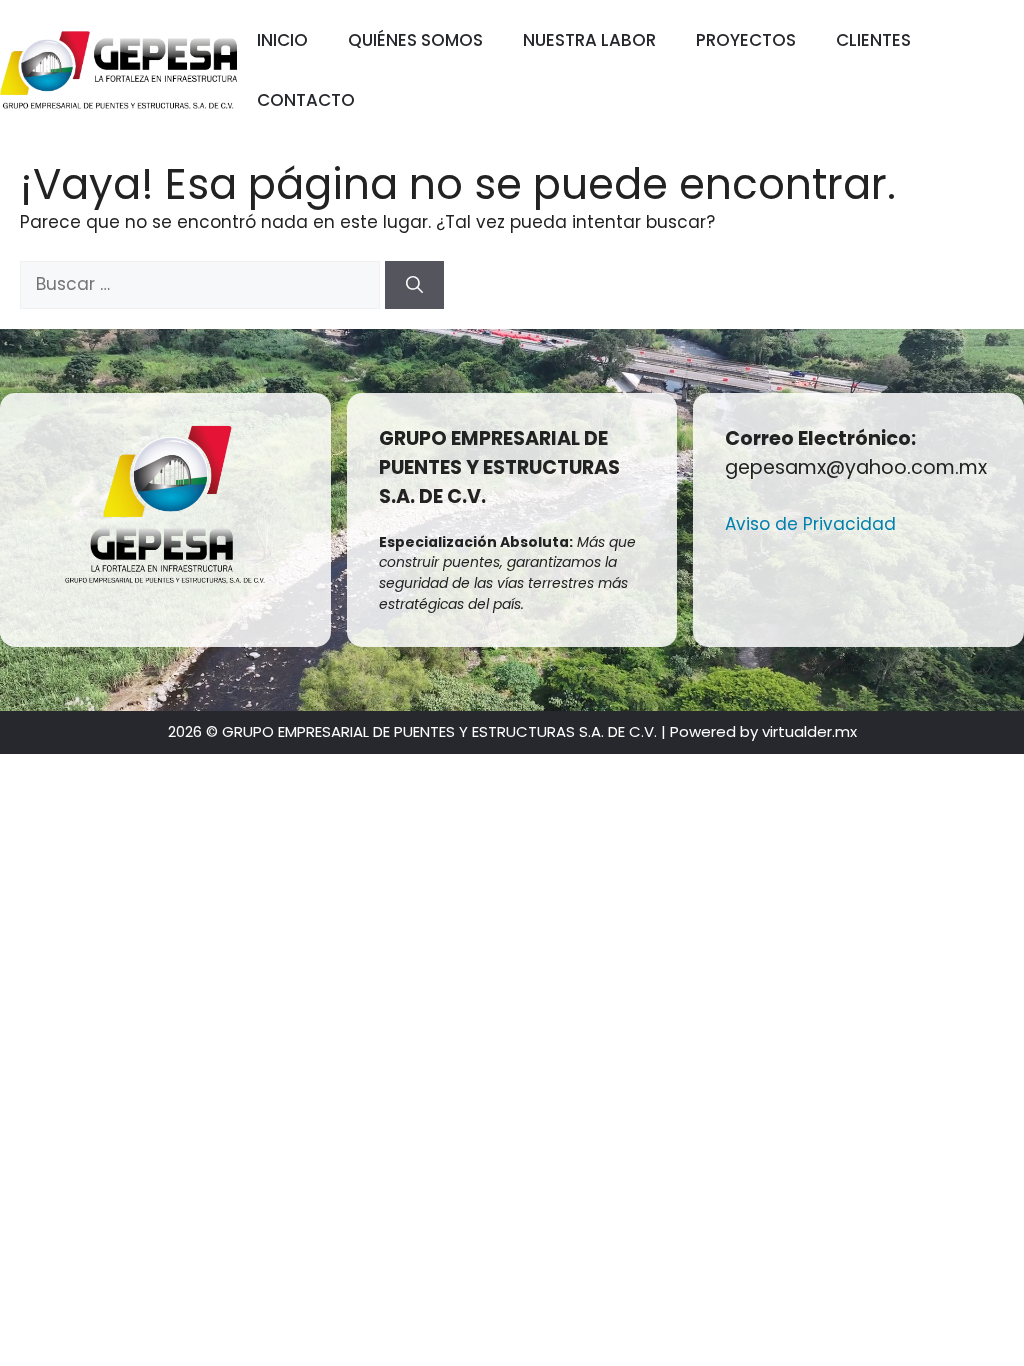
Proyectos (746, 40)
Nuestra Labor (589, 40)
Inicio (282, 40)
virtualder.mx (809, 731)
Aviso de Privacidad (810, 524)
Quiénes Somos (415, 40)
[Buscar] (414, 285)
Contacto (306, 100)
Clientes (873, 40)
